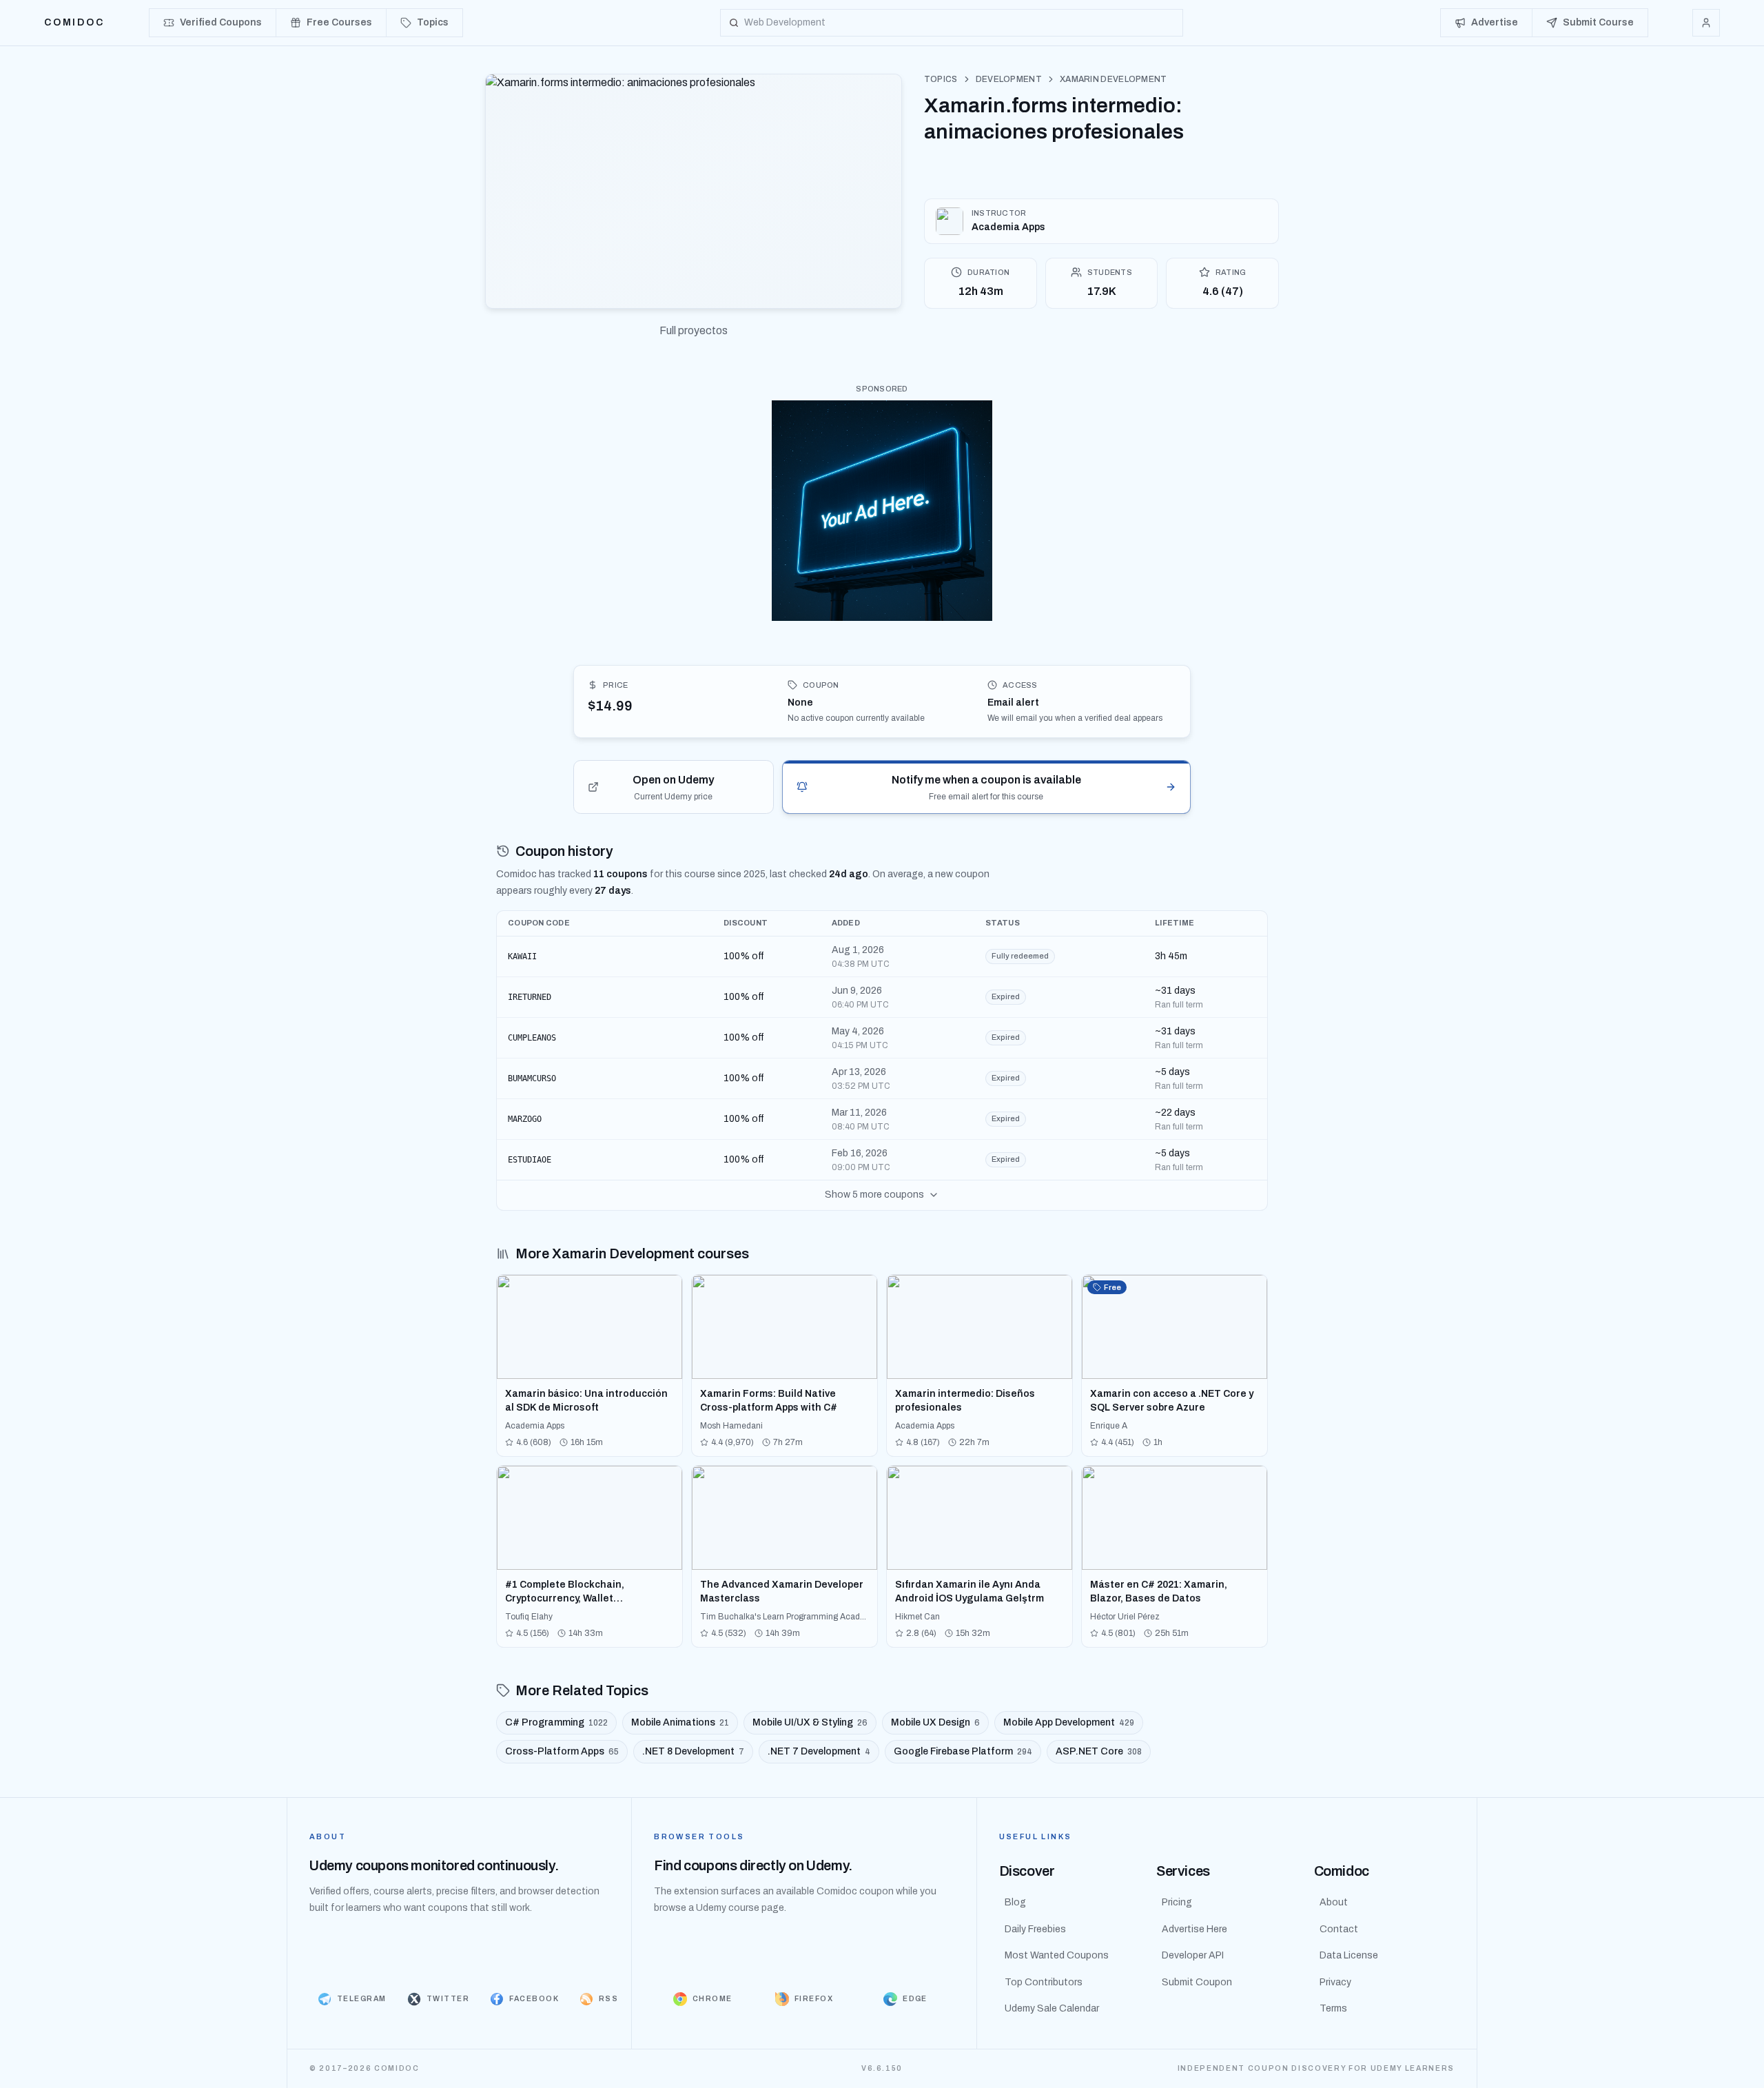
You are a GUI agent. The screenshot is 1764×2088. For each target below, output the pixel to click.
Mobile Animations (680, 1722)
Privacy (1335, 1982)
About (1334, 1902)
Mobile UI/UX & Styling (810, 1722)
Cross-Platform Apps (562, 1751)
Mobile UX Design (935, 1722)
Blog (1015, 1902)
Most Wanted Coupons (1057, 1955)
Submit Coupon (1197, 1982)
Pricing (1177, 1902)
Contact (1339, 1929)
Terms (1333, 2008)
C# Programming (556, 1722)
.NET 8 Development (693, 1751)
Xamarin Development (1114, 79)
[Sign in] (1706, 23)
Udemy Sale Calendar (1052, 2008)
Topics (941, 79)
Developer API (1193, 1955)
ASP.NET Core (1099, 1751)
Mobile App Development (1069, 1722)
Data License (1349, 1955)
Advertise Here (1194, 1929)
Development (1009, 79)
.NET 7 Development (819, 1751)
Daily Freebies (1035, 1929)
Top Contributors (1044, 1982)
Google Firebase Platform (963, 1751)
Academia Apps (1008, 227)
